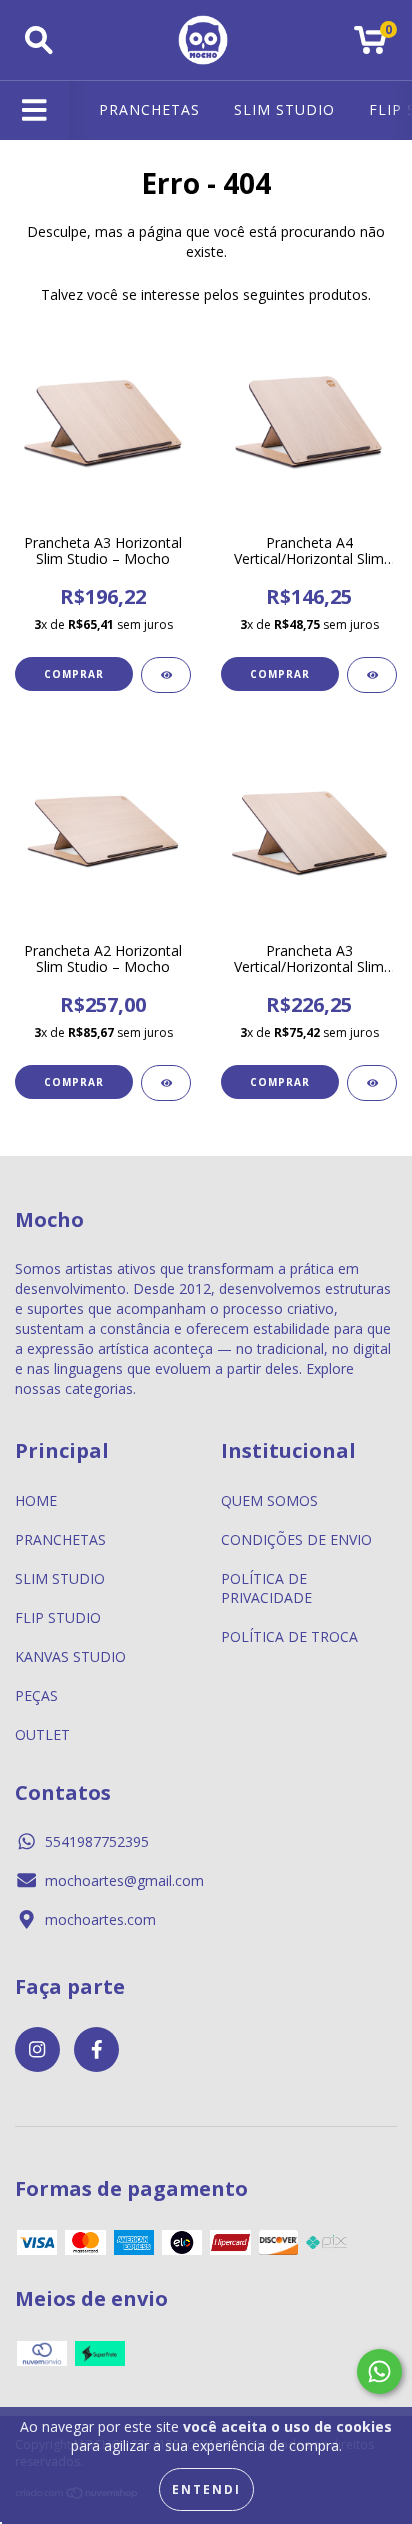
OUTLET (42, 1734)
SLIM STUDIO (284, 109)
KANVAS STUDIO (70, 1656)
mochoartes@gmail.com (124, 1880)
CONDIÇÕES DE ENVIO (296, 1539)
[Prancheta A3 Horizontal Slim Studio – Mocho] (166, 675)
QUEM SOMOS (269, 1500)
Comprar (74, 674)
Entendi (206, 2489)
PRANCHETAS (149, 109)
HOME (36, 1500)
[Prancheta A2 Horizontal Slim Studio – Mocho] (166, 1083)
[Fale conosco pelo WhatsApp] (379, 2371)
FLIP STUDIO (58, 1617)
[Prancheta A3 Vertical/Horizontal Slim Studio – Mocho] (372, 1083)
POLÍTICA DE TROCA (289, 1636)
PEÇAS (36, 1695)
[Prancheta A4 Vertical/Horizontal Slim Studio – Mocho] (372, 675)
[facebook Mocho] (96, 2049)
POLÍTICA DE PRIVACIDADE (266, 1588)
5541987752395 (97, 1841)
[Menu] (34, 110)
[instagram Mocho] (37, 2049)
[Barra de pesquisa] (39, 40)
